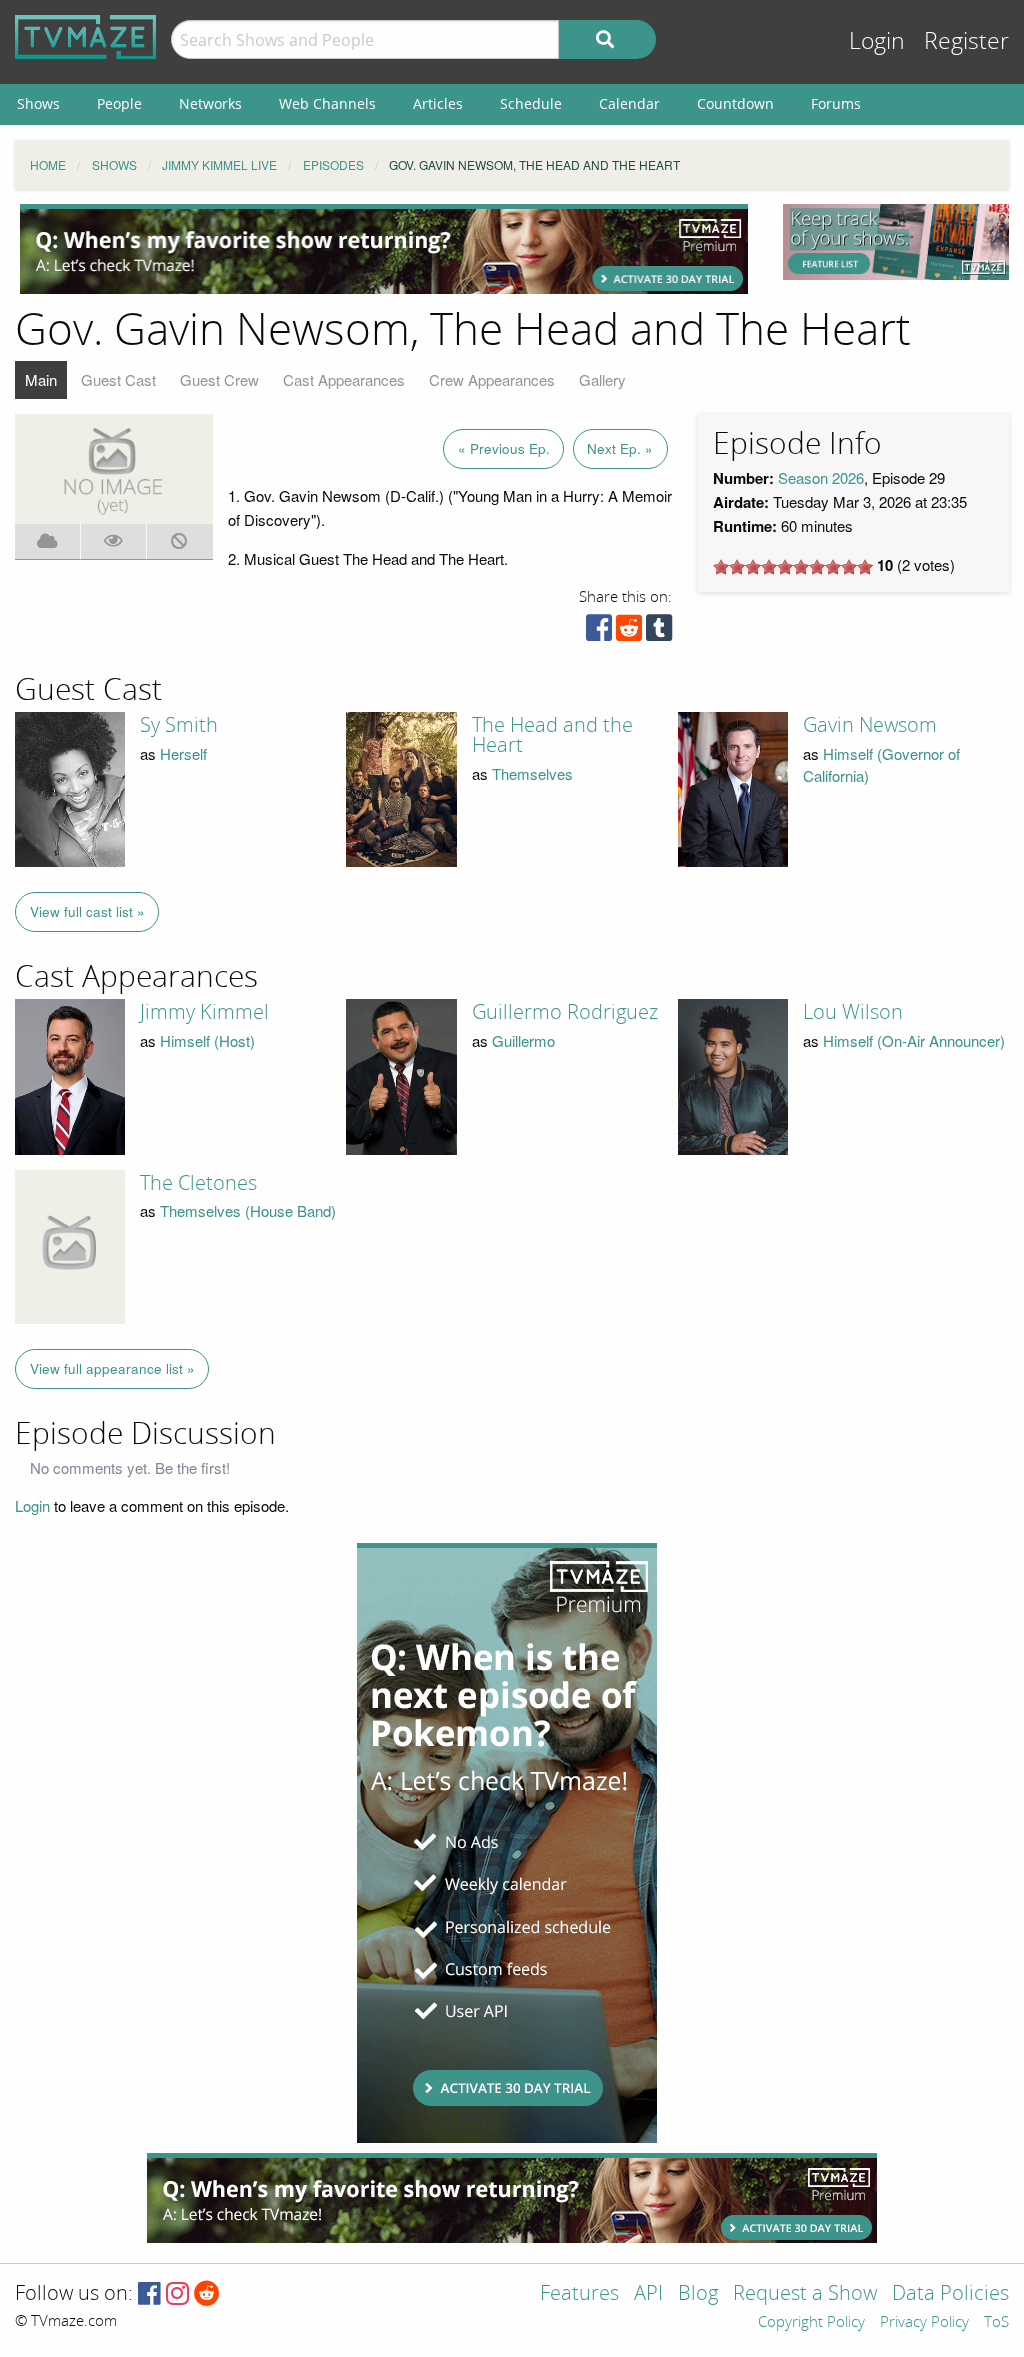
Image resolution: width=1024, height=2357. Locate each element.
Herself (183, 753)
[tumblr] (659, 632)
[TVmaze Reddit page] (207, 2294)
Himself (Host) (207, 1040)
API (648, 2294)
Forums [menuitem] (836, 103)
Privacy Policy (924, 2323)
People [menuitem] (119, 103)
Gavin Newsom (870, 725)
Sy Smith (179, 725)
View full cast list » (87, 911)
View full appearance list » (112, 1368)
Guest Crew (219, 379)
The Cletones (198, 1183)
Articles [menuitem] (438, 103)
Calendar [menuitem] (629, 103)
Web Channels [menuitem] (327, 103)
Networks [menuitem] (210, 103)
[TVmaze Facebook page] (149, 2294)
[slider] (793, 567)
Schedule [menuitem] (531, 103)
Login (877, 41)
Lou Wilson (853, 1012)
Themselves (532, 773)
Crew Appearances (492, 379)
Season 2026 (821, 477)
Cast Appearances (344, 379)
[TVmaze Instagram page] (177, 2294)
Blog (698, 2294)
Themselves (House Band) (248, 1210)
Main (41, 379)
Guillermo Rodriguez (565, 1012)
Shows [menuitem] (38, 103)
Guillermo (523, 1040)
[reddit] (629, 632)
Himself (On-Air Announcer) (914, 1040)
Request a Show (805, 2294)
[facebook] (599, 632)
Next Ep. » (620, 448)
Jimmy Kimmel (204, 1012)
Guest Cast (118, 379)
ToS (996, 2323)
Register (966, 41)
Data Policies (950, 2294)
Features (579, 2294)
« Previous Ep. (504, 448)
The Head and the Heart (552, 735)
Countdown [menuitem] (735, 103)
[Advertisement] (384, 249)
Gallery (602, 379)
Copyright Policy (811, 2323)
